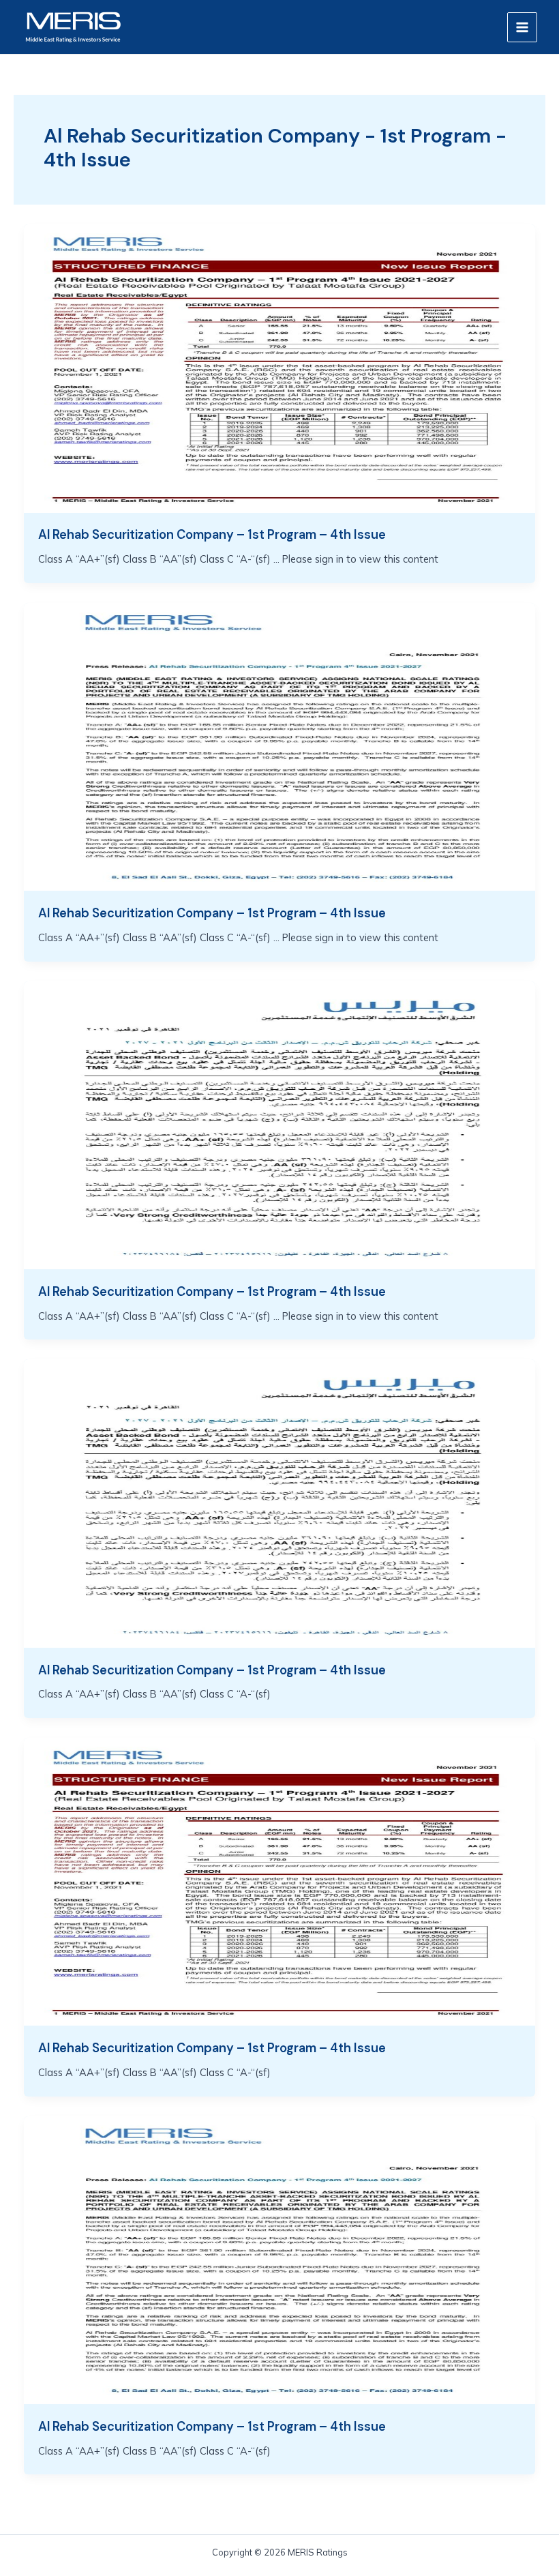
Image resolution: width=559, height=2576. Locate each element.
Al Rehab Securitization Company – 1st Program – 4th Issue (212, 535)
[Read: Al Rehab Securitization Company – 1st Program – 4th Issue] (280, 367)
